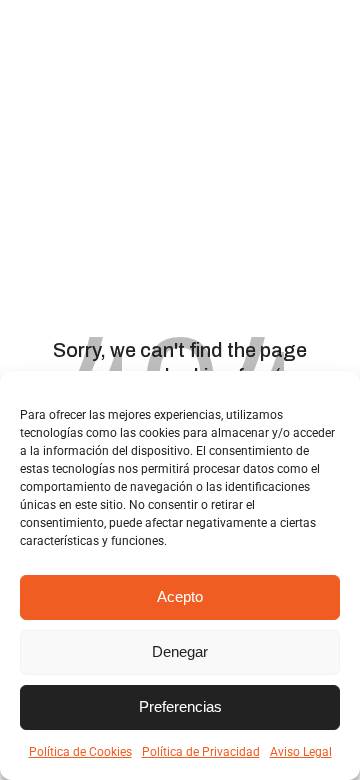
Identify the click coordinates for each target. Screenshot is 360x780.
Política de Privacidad (201, 752)
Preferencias (180, 706)
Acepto (180, 596)
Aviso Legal (301, 752)
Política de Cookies (80, 752)
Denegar (180, 651)
